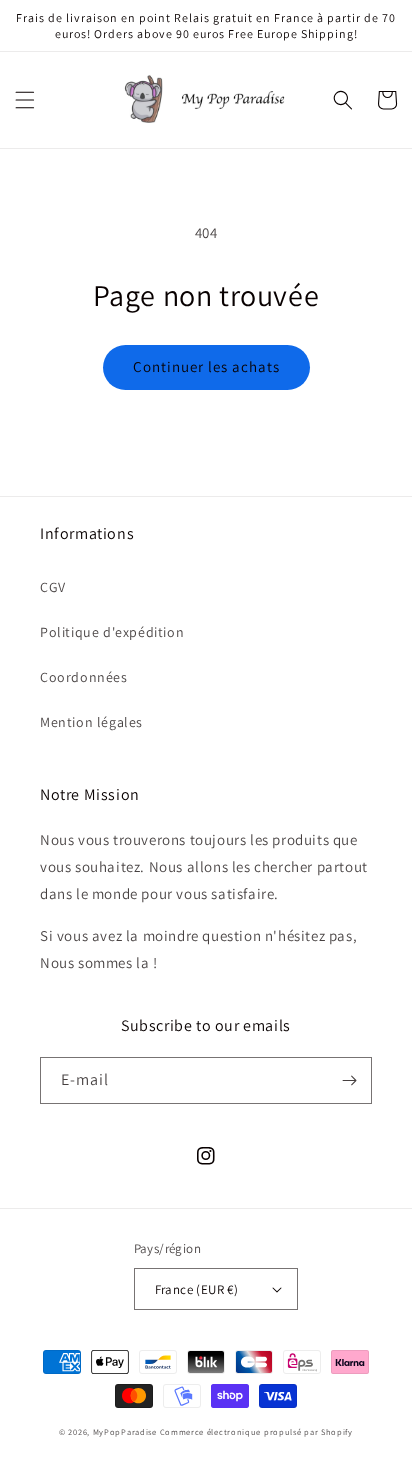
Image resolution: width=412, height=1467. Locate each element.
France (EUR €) (197, 1289)
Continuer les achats (206, 366)
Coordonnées (84, 677)
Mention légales (91, 722)
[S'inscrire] (349, 1080)
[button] (25, 100)
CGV (53, 587)
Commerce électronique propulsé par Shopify (256, 1431)
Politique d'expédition (112, 632)
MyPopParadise (125, 1431)
